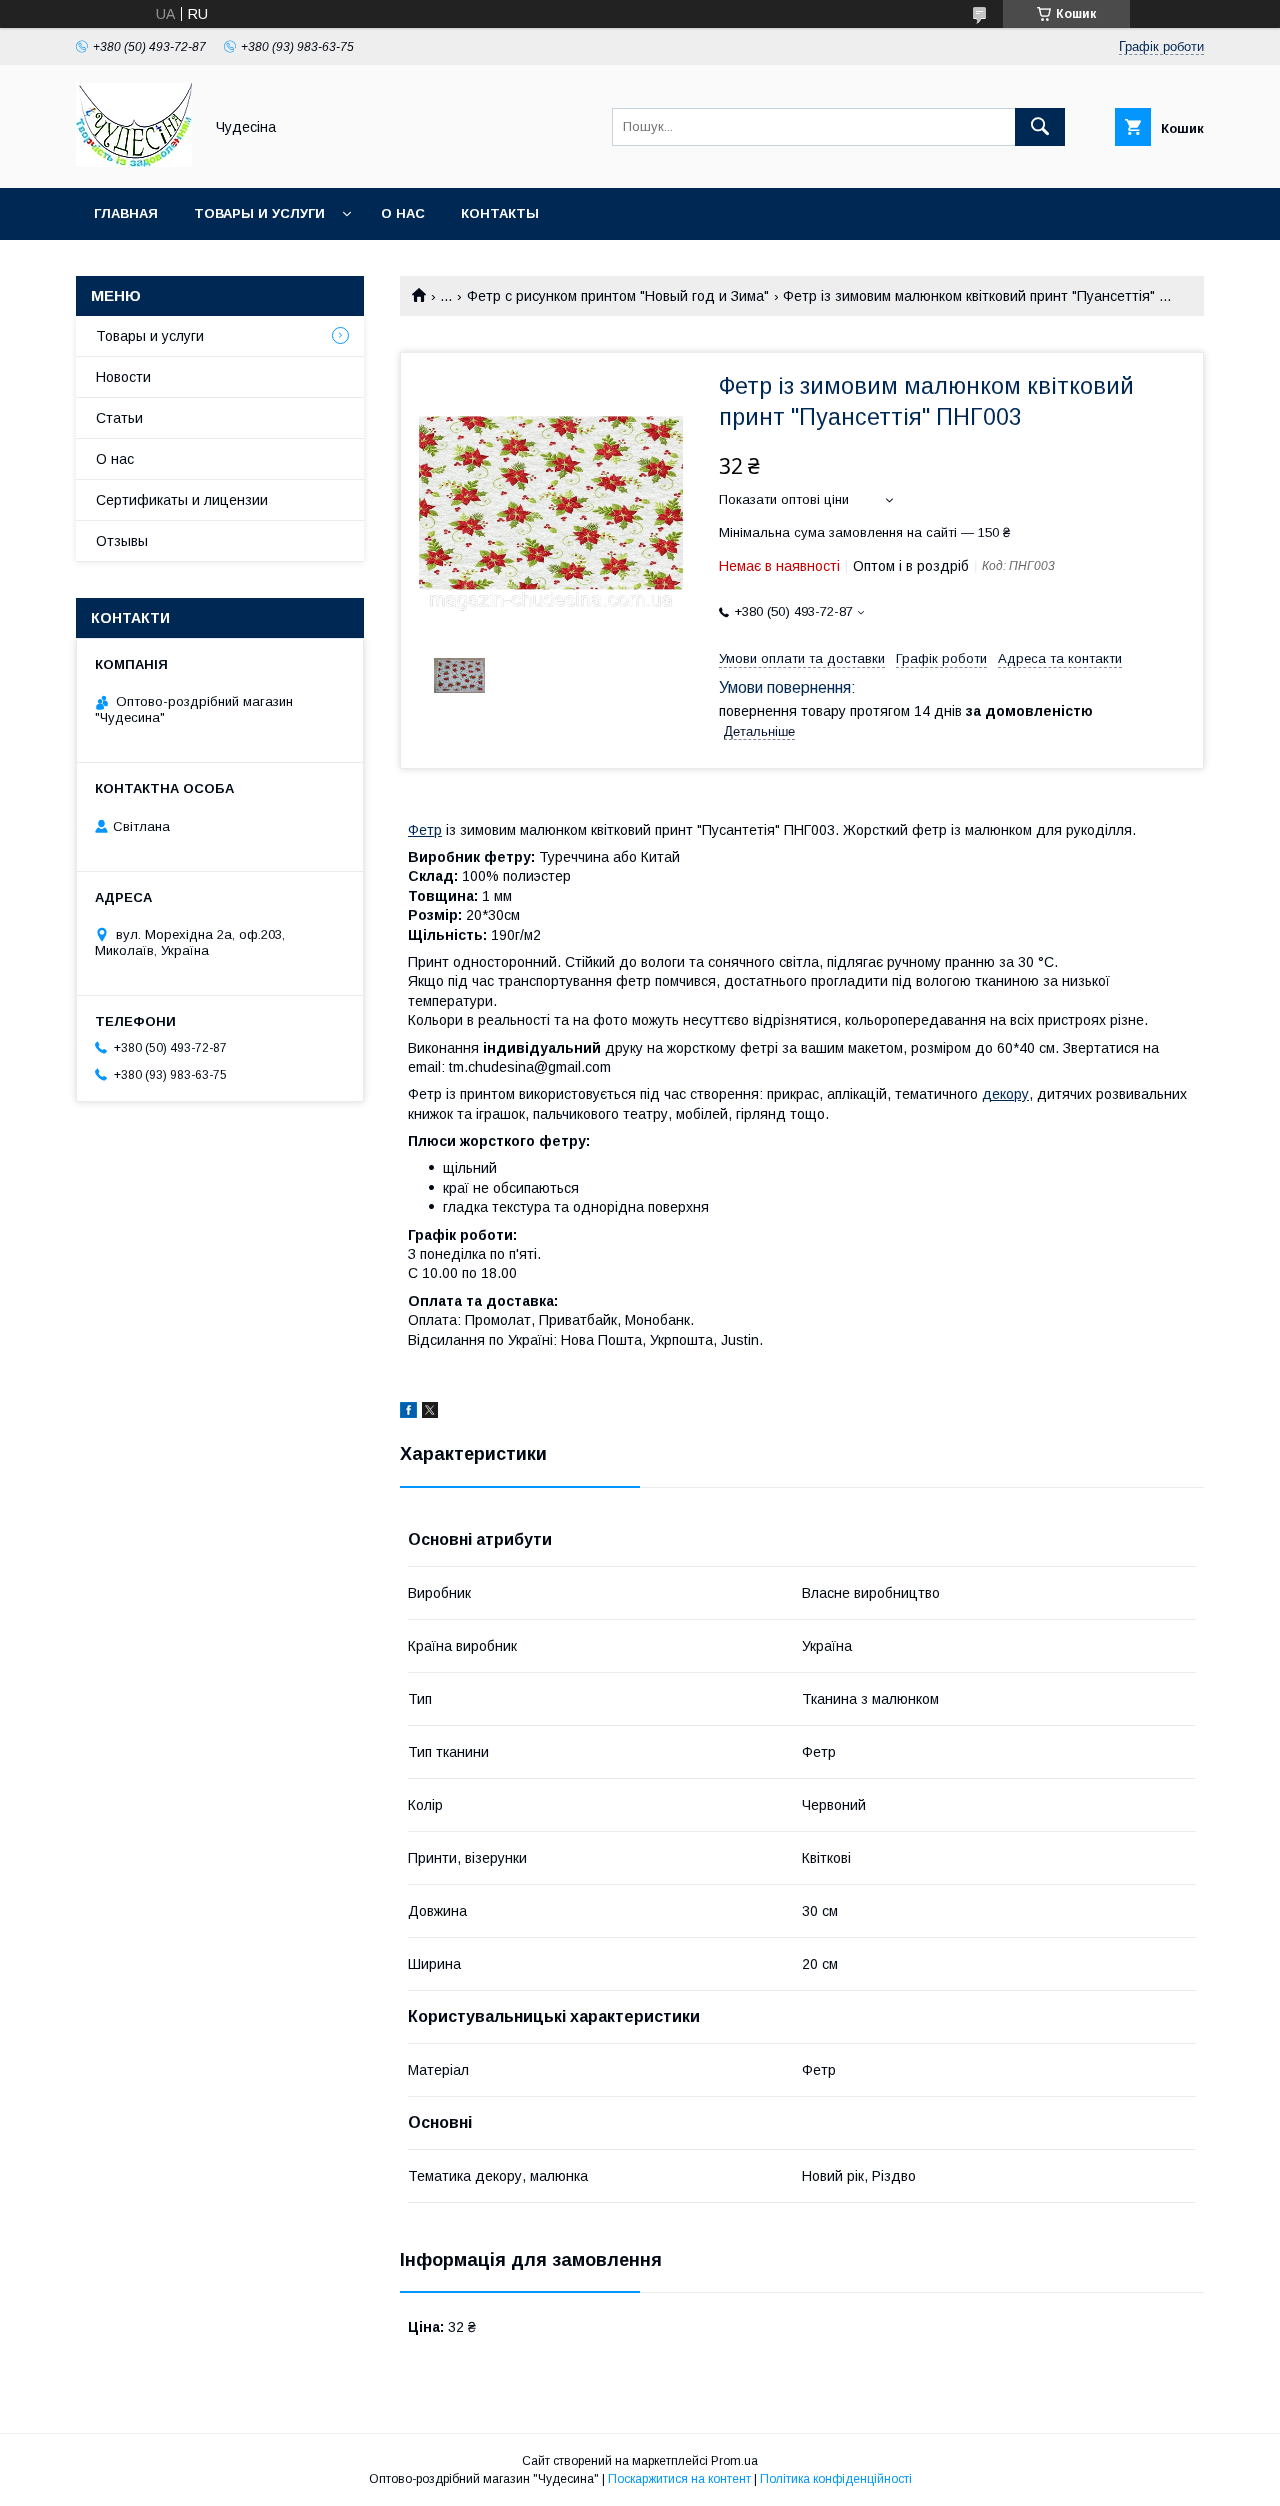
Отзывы (122, 541)
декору (1005, 1094)
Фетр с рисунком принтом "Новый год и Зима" (618, 296)
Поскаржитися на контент (679, 2479)
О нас (403, 213)
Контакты (500, 213)
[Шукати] (1040, 127)
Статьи (119, 418)
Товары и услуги (259, 213)
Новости (123, 377)
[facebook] (408, 1413)
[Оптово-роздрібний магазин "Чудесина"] (134, 162)
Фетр (425, 830)
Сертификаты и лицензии (182, 500)
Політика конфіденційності (836, 2479)
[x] (430, 1413)
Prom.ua (734, 2461)
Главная (126, 213)
